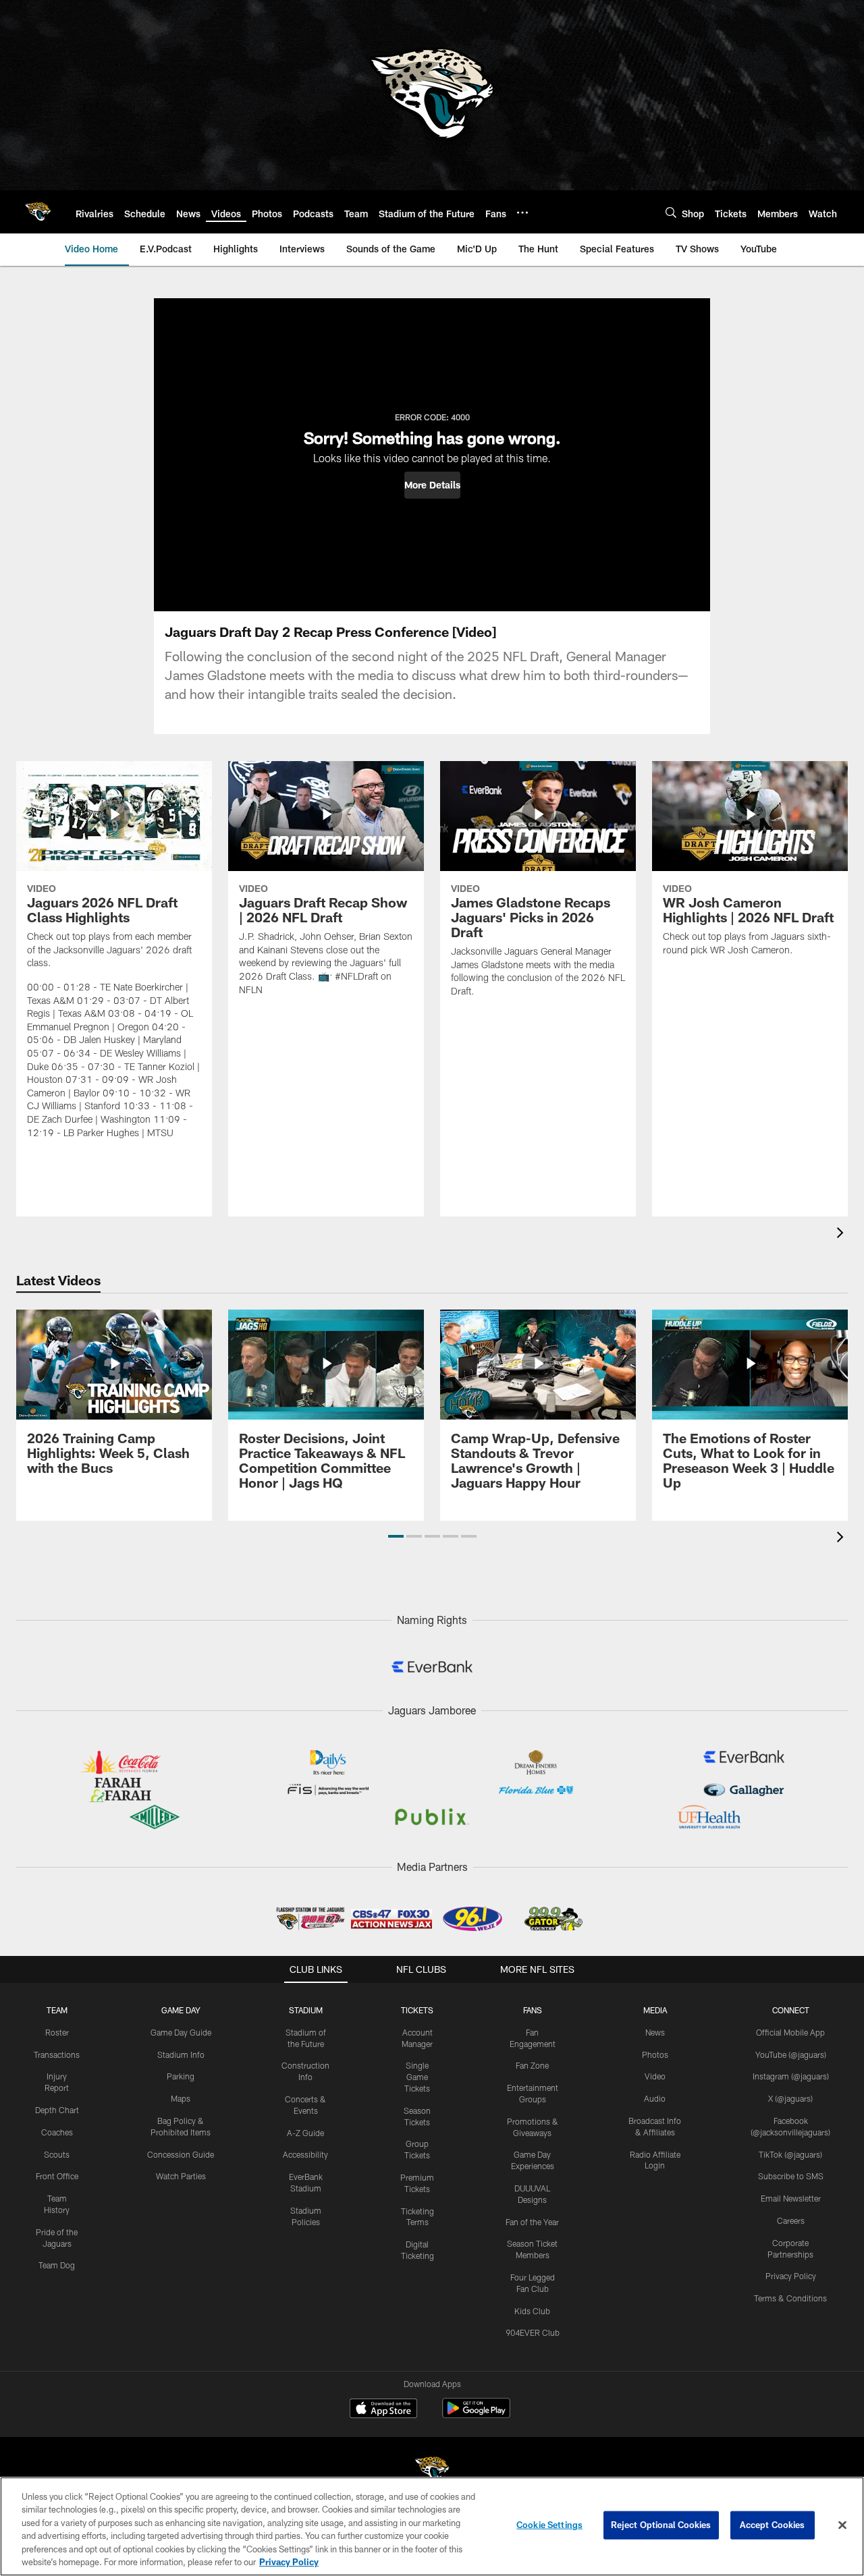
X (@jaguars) (790, 2098)
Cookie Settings (549, 2525)
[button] (432, 485)
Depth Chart (57, 2110)
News (655, 2032)
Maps (181, 2098)
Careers (791, 2220)
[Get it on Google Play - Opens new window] (476, 2415)
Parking (181, 2076)
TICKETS (417, 2010)
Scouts (57, 2154)
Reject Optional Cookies (661, 2525)
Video (655, 2076)
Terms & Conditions (790, 2298)
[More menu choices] (522, 213)
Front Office (57, 2176)
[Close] (842, 2525)
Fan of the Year (532, 2222)
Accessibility (305, 2154)
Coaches (57, 2132)
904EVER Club (533, 2332)
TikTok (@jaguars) (790, 2154)
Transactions (57, 2054)
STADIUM (306, 2010)
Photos (655, 2054)
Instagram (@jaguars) (791, 2076)
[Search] (671, 212)
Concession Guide (181, 2154)
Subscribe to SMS (791, 2176)
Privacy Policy (791, 2276)
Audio (655, 2098)
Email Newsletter (791, 2198)
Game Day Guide (181, 2032)
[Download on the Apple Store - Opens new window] (383, 2410)
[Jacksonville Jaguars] (432, 2471)
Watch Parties (181, 2176)
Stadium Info (181, 2054)
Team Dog (57, 2265)
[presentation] (842, 1234)
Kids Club (532, 2311)
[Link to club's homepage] (38, 212)
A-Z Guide (305, 2133)
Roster (57, 2032)
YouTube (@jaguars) (791, 2054)
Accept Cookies (773, 2525)
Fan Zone (532, 2065)
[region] (432, 2526)
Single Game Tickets (417, 2077)
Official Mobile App (790, 2032)
